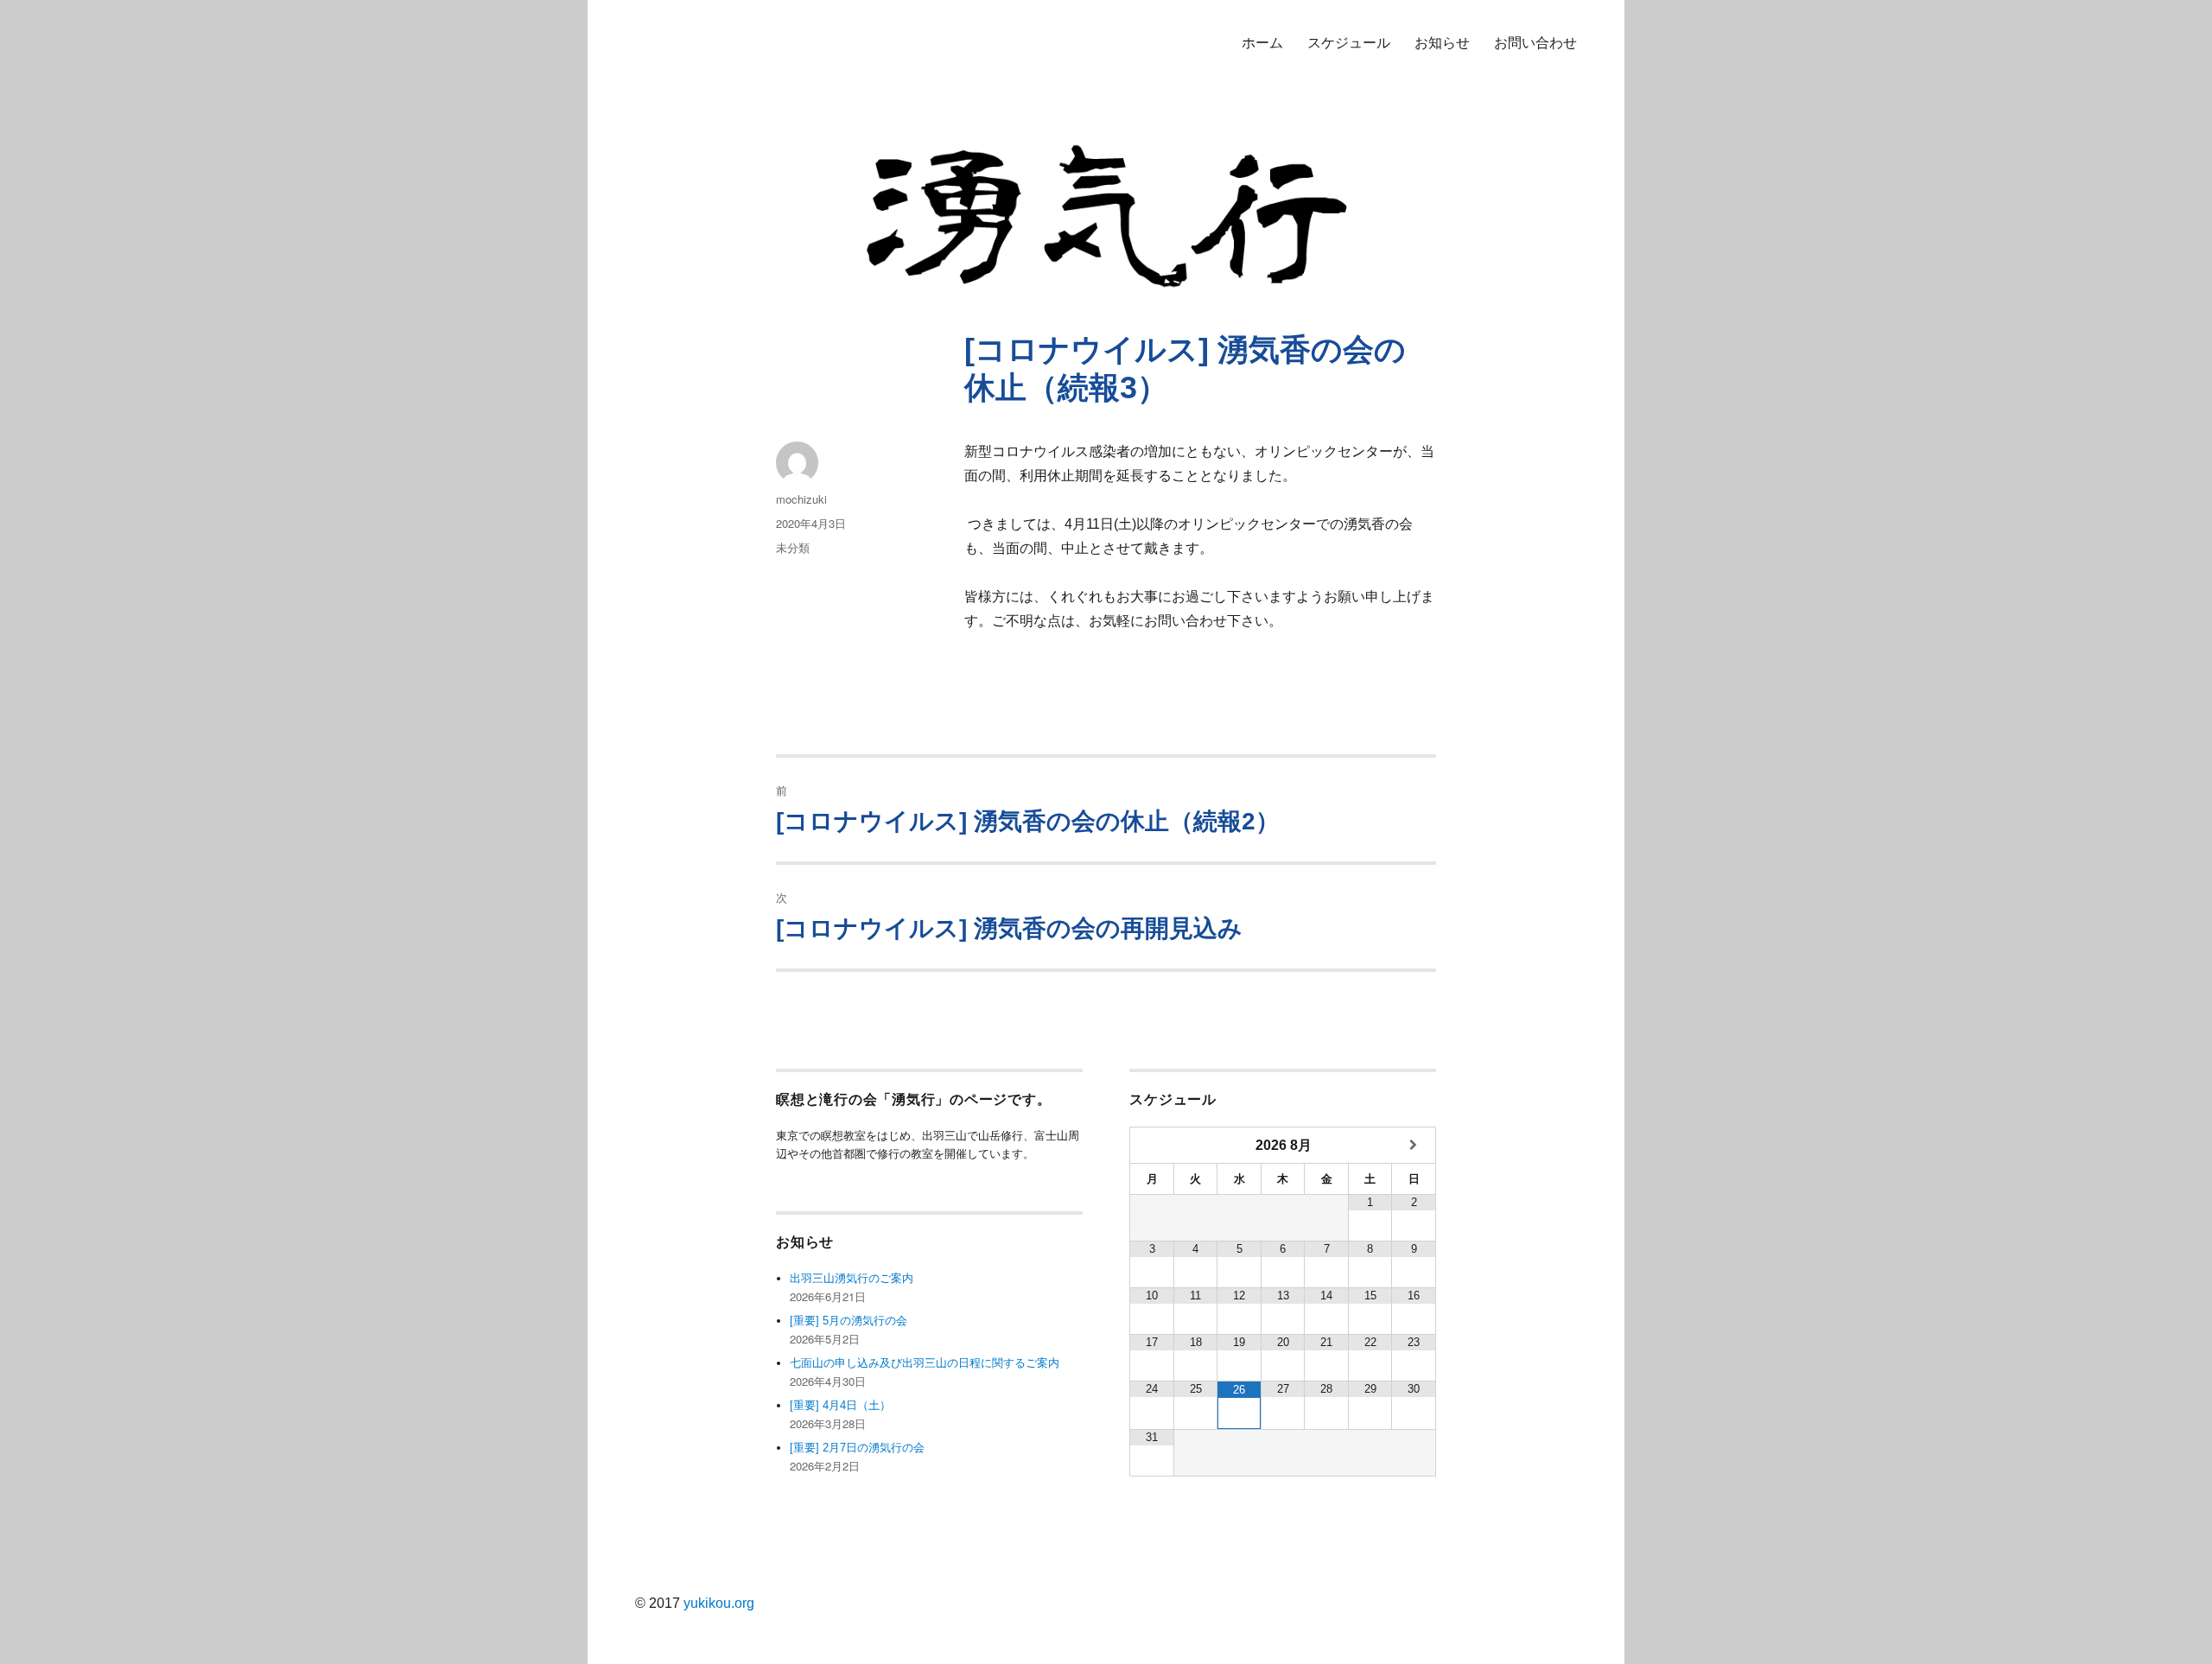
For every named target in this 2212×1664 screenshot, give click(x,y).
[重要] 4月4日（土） (840, 1405)
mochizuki (801, 499)
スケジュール (1349, 43)
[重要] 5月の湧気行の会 (849, 1321)
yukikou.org (719, 1603)
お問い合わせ (1535, 43)
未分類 (793, 547)
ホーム (1262, 43)
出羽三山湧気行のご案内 (852, 1278)
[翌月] (1414, 1145)
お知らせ (1442, 43)
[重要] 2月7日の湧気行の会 (857, 1448)
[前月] (1152, 1145)
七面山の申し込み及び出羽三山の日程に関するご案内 (925, 1363)
